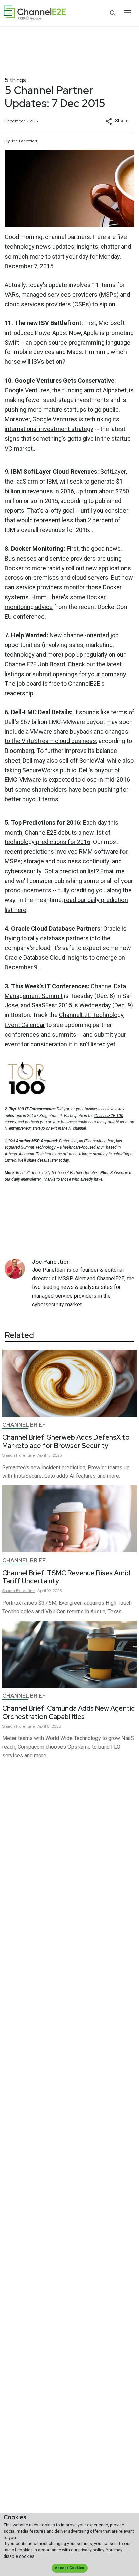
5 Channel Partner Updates (75, 1173)
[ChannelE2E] (35, 13)
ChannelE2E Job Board (35, 664)
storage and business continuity (66, 861)
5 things (15, 80)
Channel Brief (24, 1425)
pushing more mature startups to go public (62, 409)
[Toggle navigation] (127, 13)
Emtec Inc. (68, 1141)
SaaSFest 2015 (52, 1005)
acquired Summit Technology (30, 1147)
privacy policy (91, 2550)
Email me (113, 871)
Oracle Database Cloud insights (46, 957)
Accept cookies (69, 2568)
